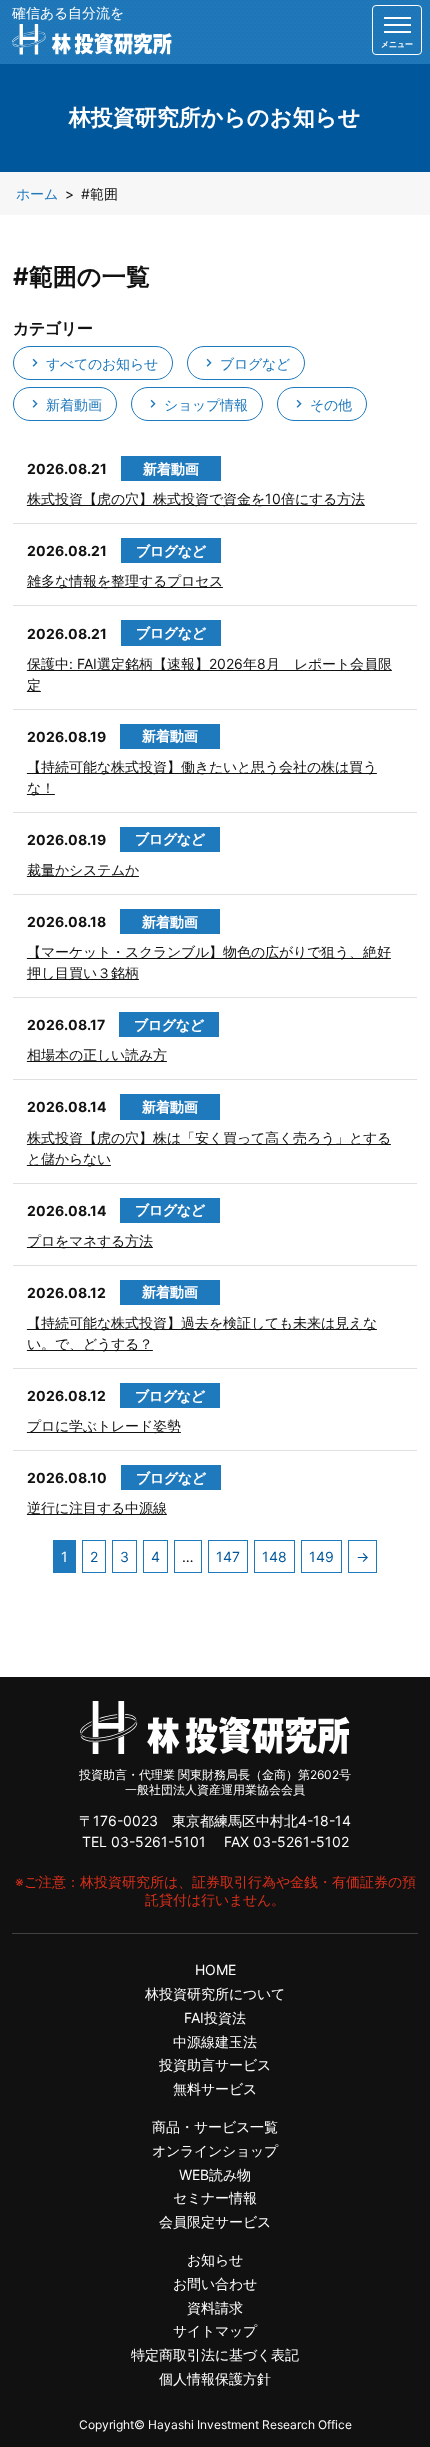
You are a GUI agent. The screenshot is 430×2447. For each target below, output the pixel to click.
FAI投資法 (215, 2017)
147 (228, 1556)
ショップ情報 (204, 404)
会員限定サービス (215, 2221)
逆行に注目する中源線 (97, 1507)
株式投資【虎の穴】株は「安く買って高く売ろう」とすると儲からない (209, 1148)
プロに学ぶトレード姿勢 (104, 1425)
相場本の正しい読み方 (97, 1054)
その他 (329, 404)
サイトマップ (215, 2330)
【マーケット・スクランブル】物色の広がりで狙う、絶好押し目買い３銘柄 (209, 962)
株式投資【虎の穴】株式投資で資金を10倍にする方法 (196, 498)
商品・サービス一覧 (215, 2126)
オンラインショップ (215, 2150)
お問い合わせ (215, 2283)
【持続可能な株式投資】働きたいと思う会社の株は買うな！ (202, 777)
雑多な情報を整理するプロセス (125, 580)
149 (321, 1556)
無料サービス (215, 2088)
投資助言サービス (215, 2064)
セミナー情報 (215, 2197)
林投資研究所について (215, 1993)
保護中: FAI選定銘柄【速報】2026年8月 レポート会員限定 (209, 674)
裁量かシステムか (83, 869)
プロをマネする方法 (90, 1240)
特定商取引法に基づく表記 (215, 2354)
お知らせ (215, 2259)
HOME (215, 1969)
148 (274, 1556)
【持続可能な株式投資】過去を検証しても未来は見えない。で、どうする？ (202, 1333)
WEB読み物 (215, 2174)
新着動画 (72, 404)
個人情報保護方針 (215, 2378)
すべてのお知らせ (100, 363)
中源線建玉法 (215, 2041)
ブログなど (253, 363)
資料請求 (215, 2307)
